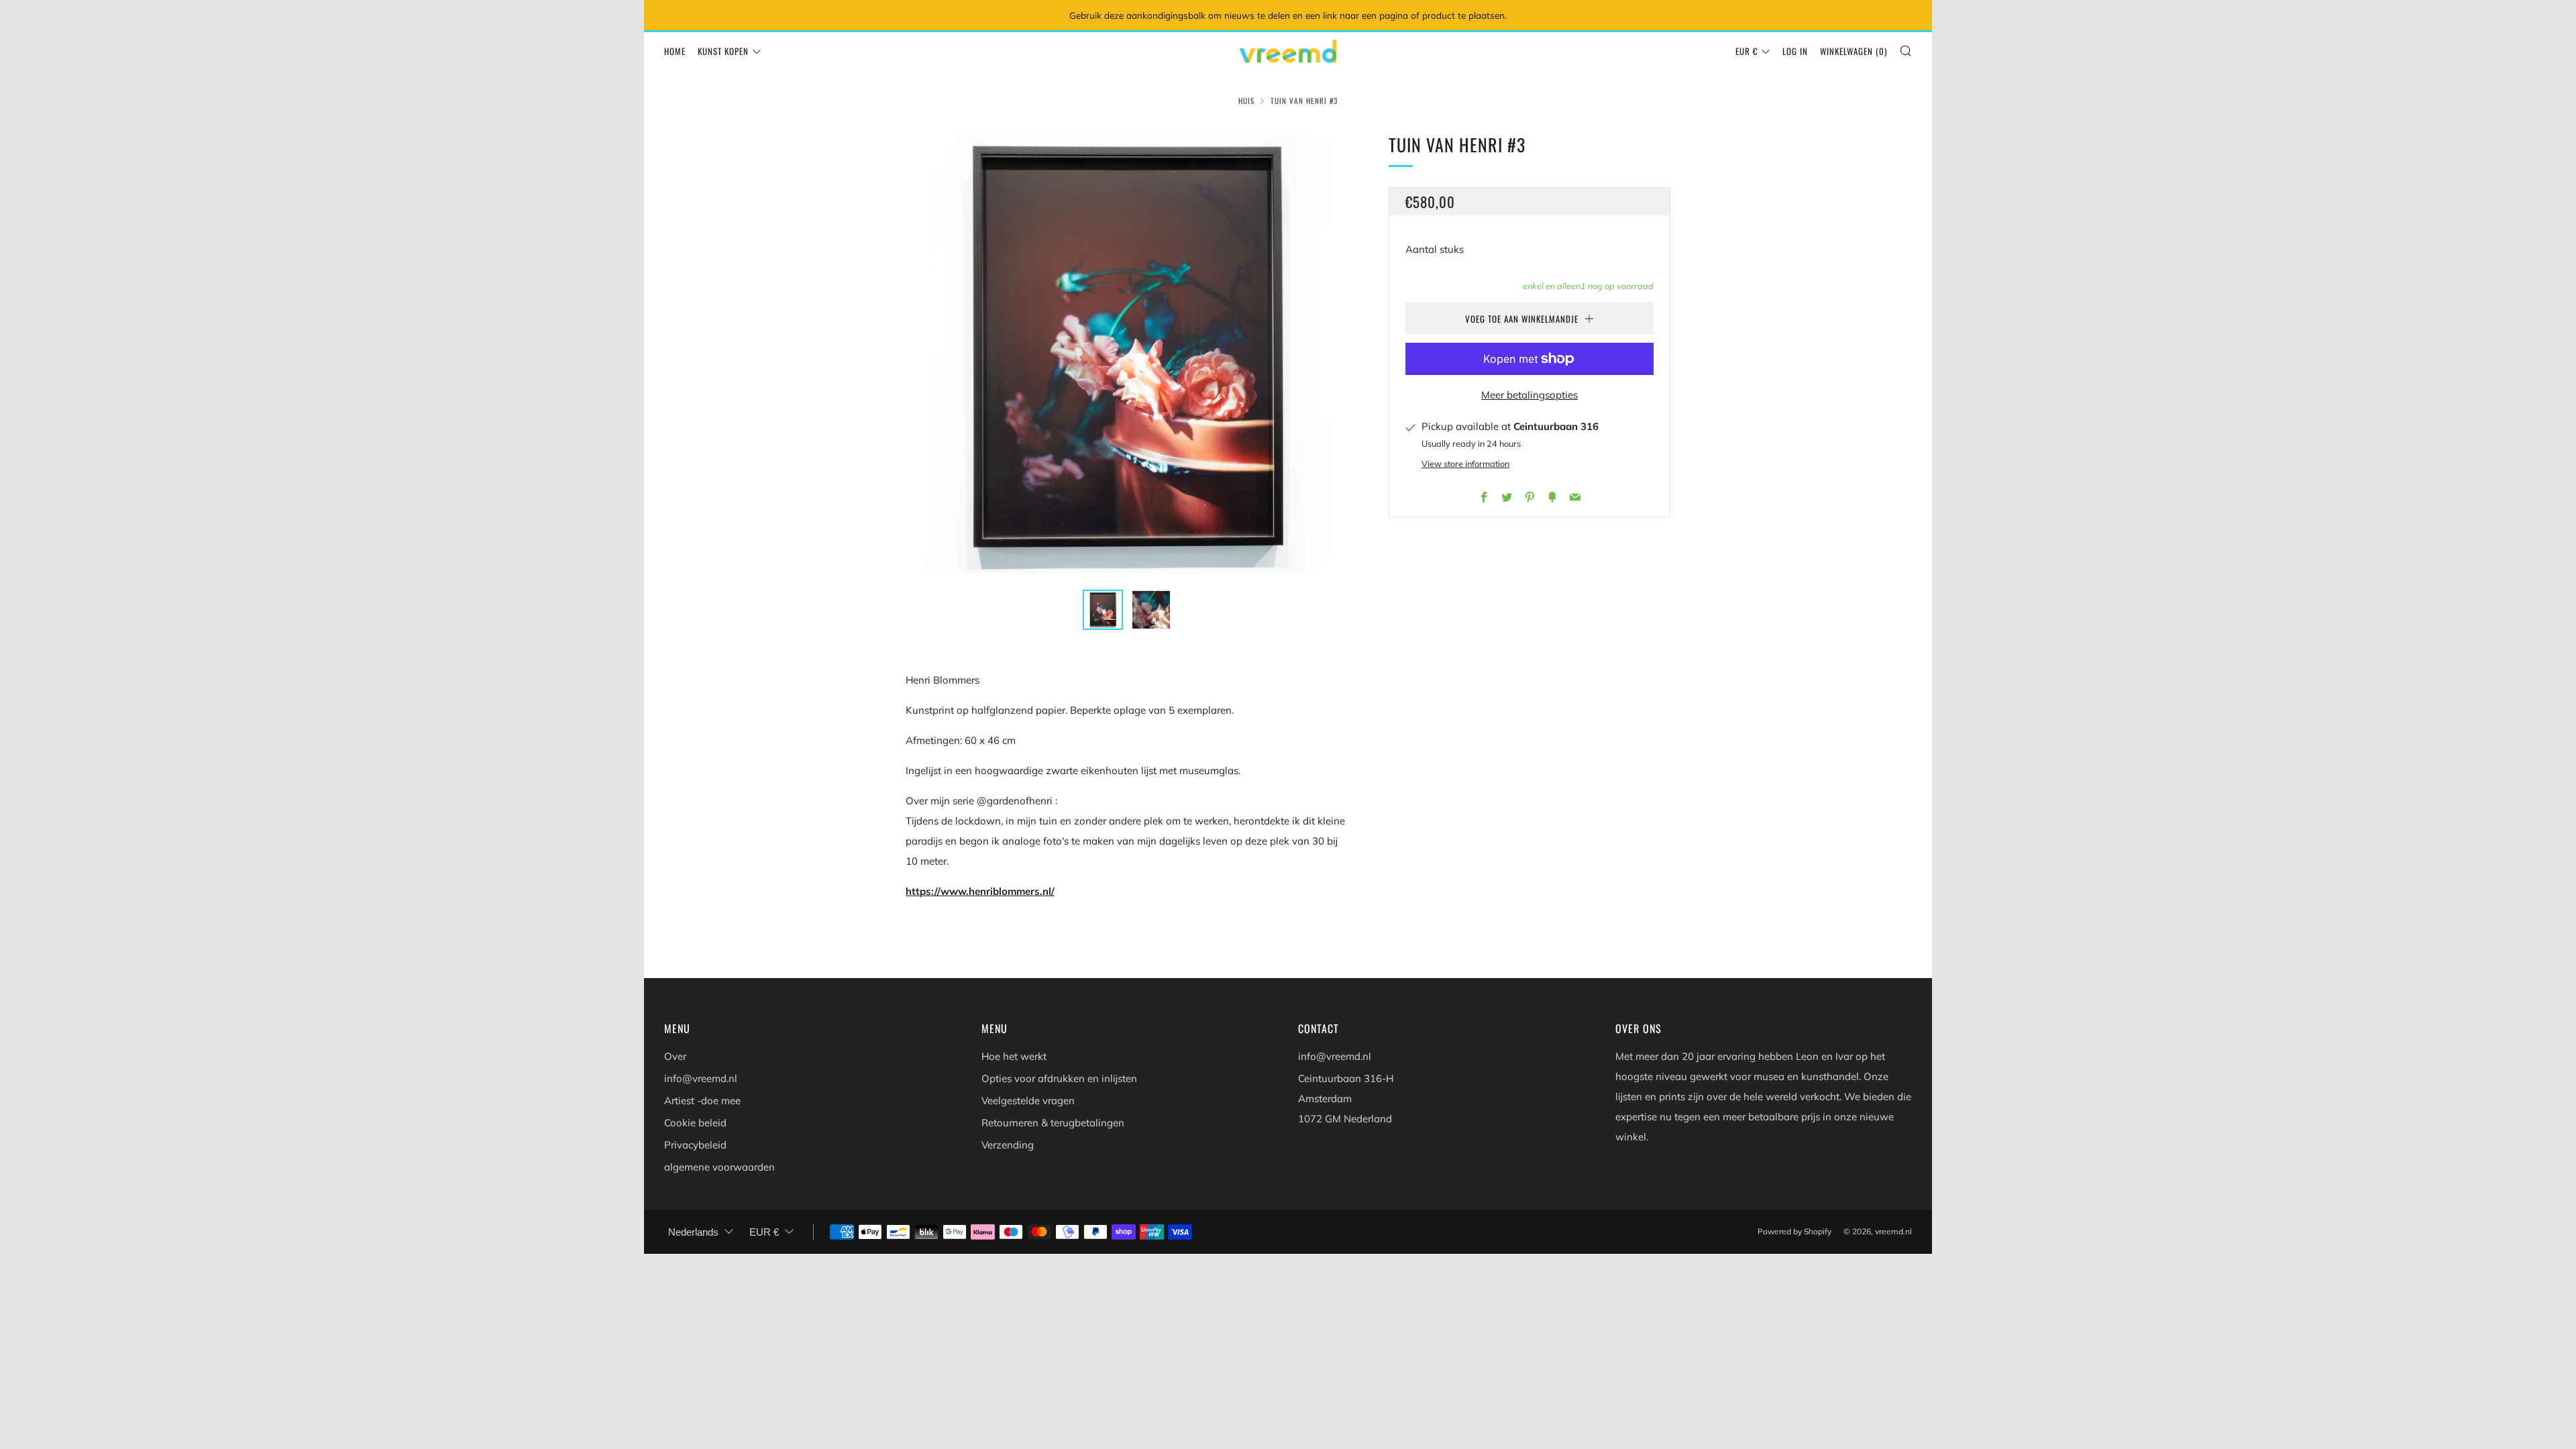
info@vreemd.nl (701, 1078)
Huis (1246, 101)
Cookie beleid (695, 1123)
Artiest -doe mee (702, 1101)
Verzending (1008, 1145)
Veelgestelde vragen (1028, 1101)
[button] (1103, 610)
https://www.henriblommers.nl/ (980, 891)
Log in (1795, 51)
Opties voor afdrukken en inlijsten (1059, 1078)
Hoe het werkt (1014, 1056)
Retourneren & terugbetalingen (1053, 1123)
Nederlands (693, 1232)
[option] (1127, 352)
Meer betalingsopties (1529, 395)
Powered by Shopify (1794, 1231)
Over (675, 1056)
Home (675, 51)
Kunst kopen (723, 51)
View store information (1465, 464)
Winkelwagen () (1854, 51)
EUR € (1747, 51)
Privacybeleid (695, 1145)
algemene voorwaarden (719, 1167)
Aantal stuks (1435, 249)
